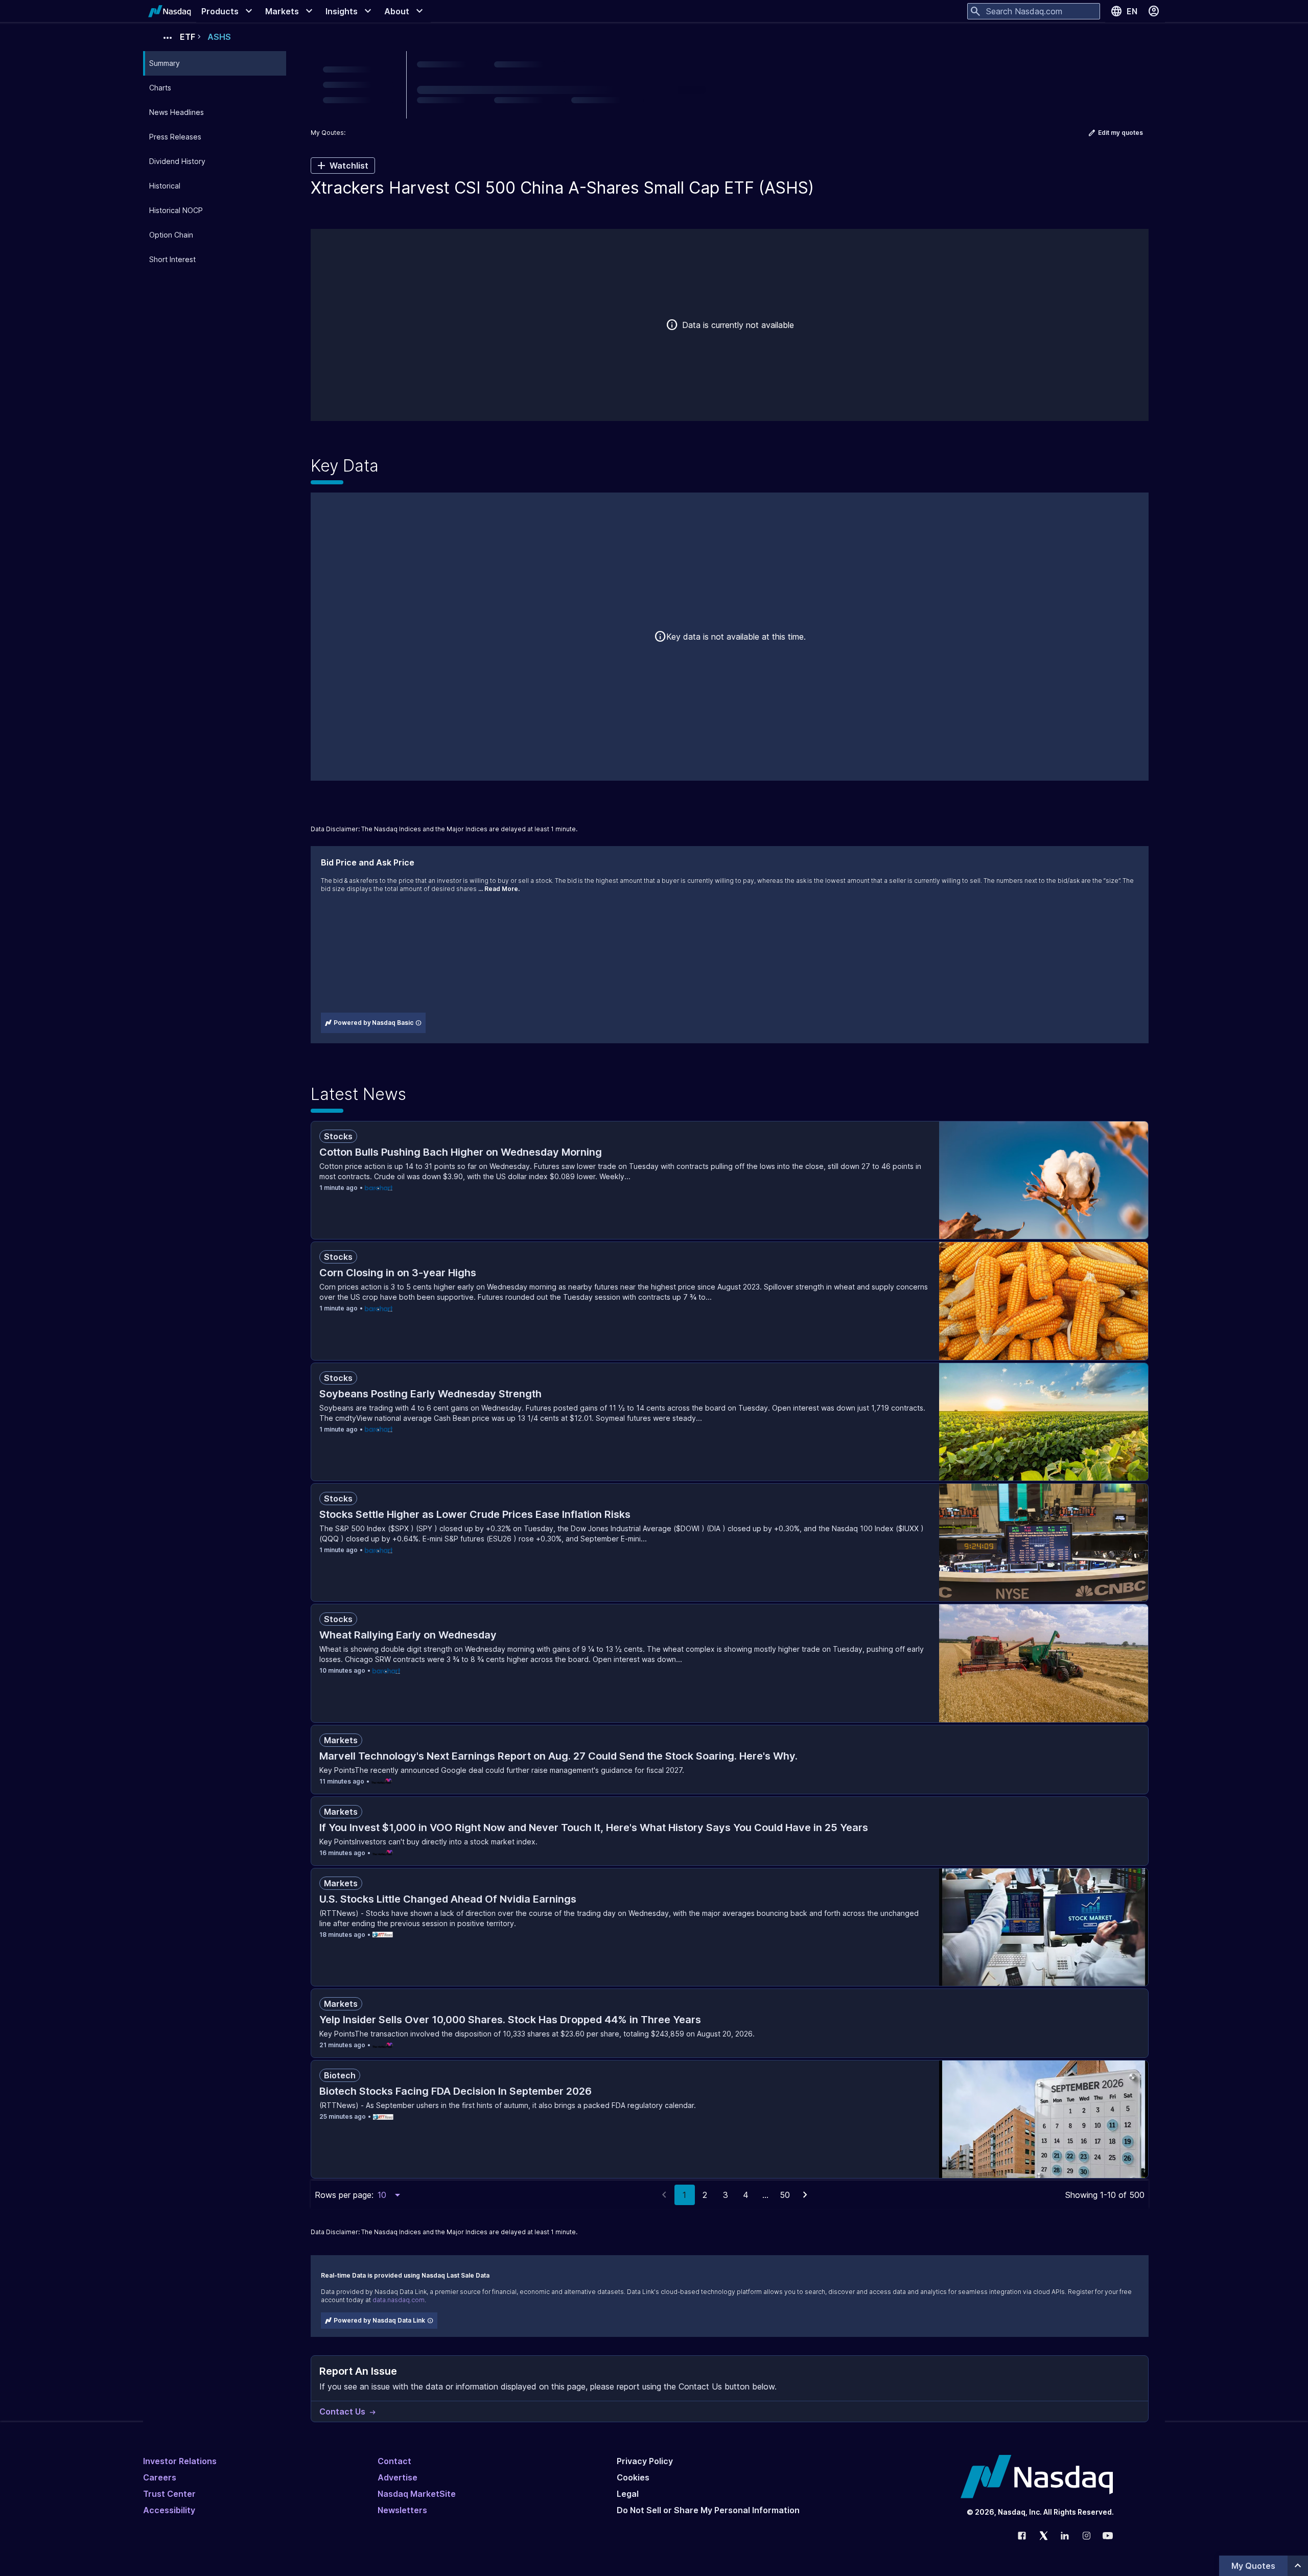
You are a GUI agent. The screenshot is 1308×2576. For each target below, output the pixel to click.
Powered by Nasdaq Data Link (379, 2320)
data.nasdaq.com (399, 2300)
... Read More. (499, 889)
